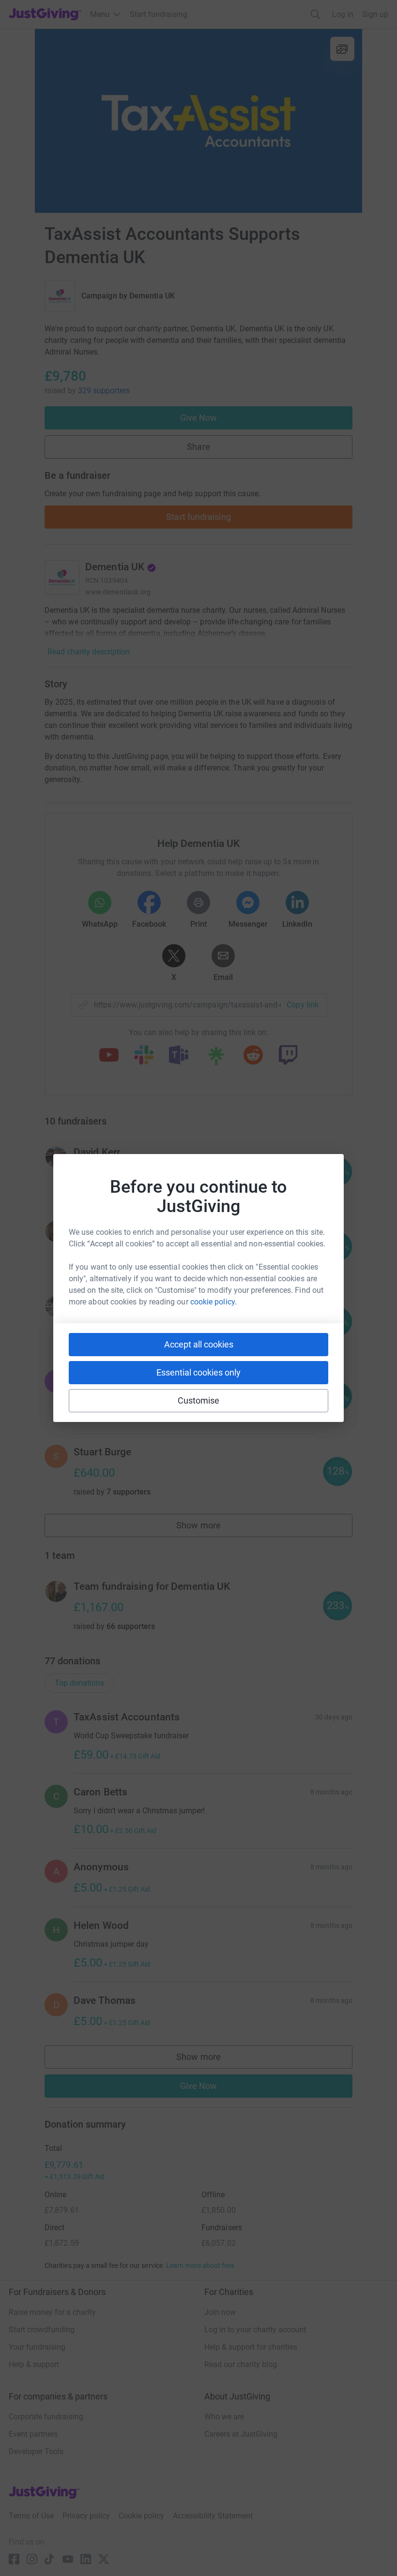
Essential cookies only (198, 1372)
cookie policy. (214, 1302)
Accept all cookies (199, 1344)
